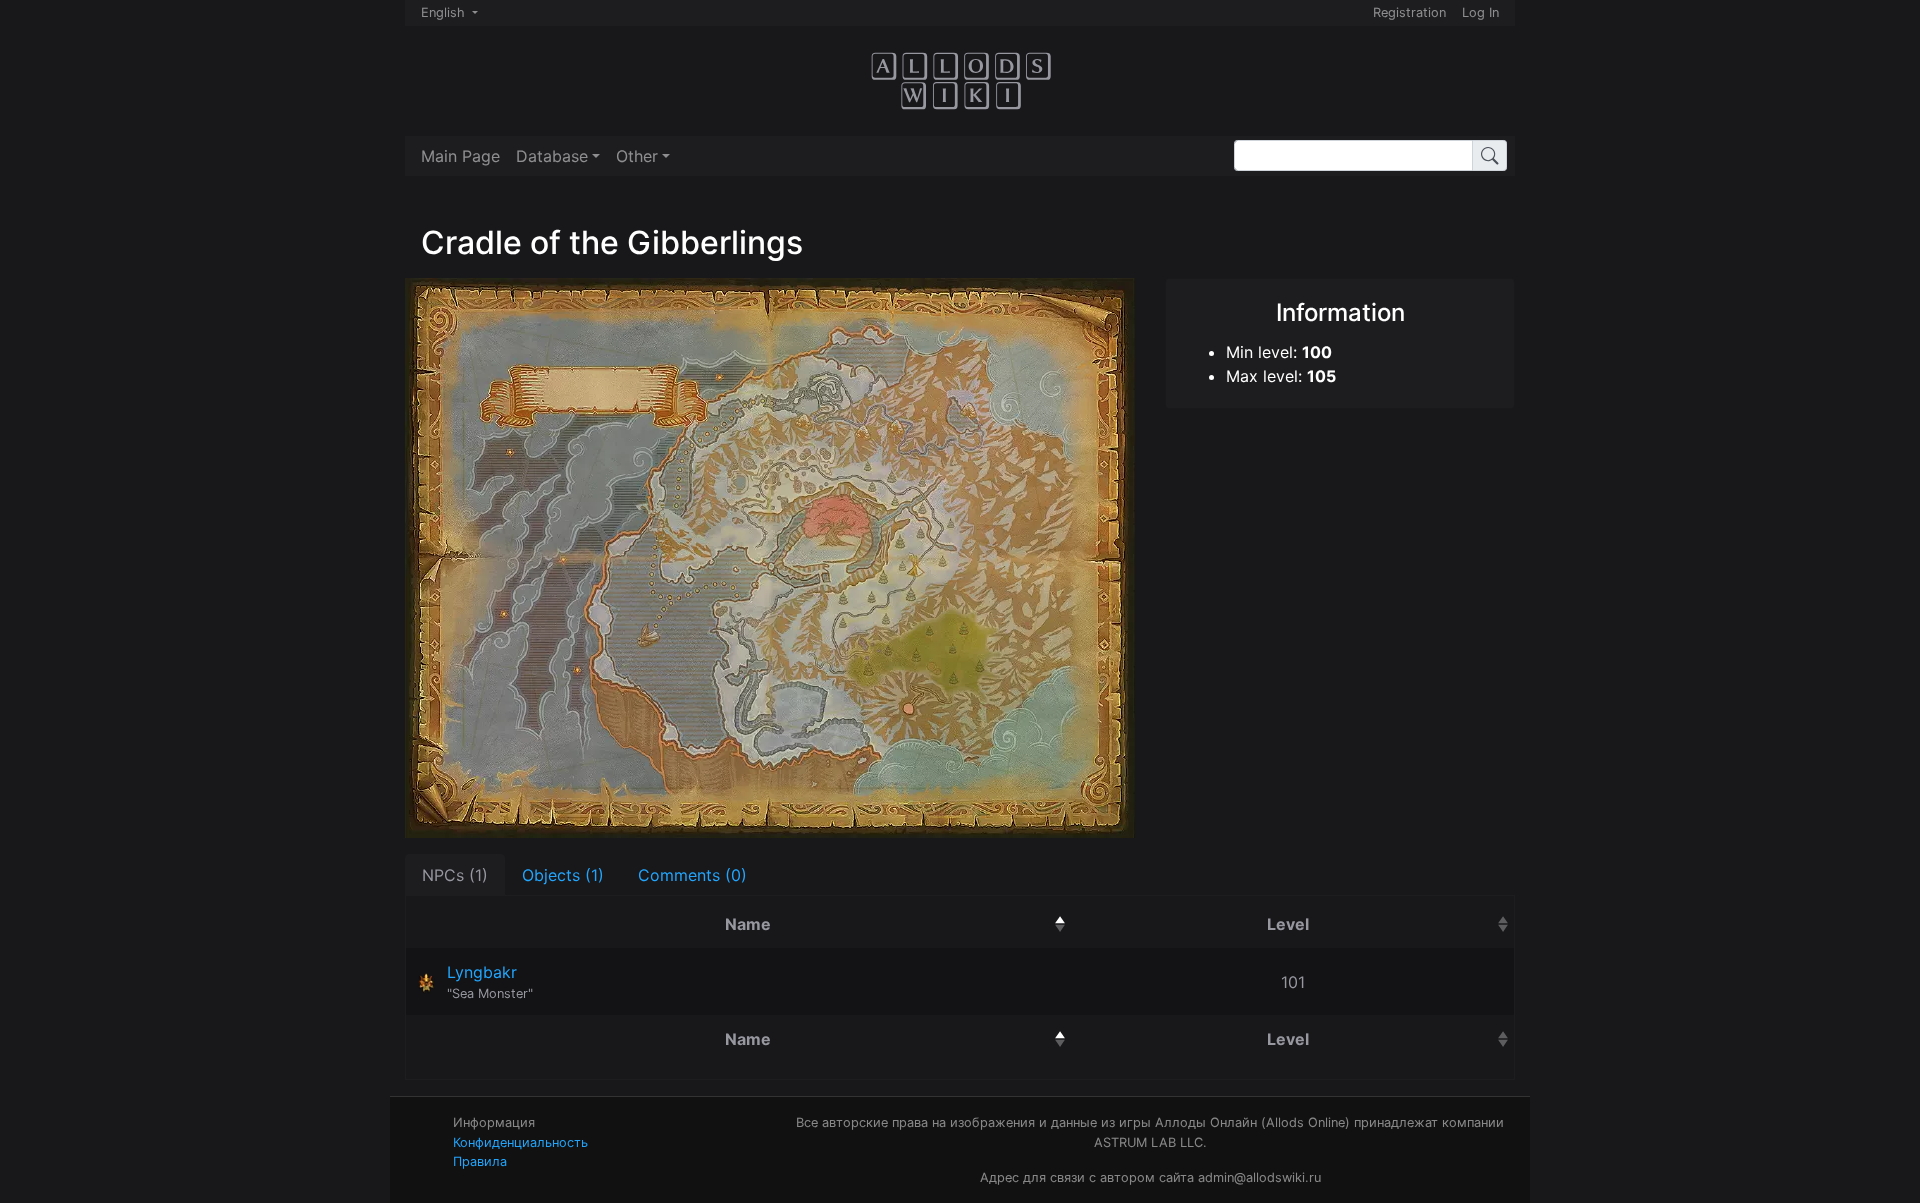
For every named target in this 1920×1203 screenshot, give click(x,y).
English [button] (445, 12)
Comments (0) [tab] (692, 875)
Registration (1409, 12)
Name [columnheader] (849, 923)
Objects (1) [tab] (563, 875)
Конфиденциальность (520, 1142)
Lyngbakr (482, 972)
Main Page (460, 156)
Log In (1480, 12)
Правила (480, 1161)
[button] (558, 156)
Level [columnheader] (1384, 923)
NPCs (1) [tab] (455, 875)
